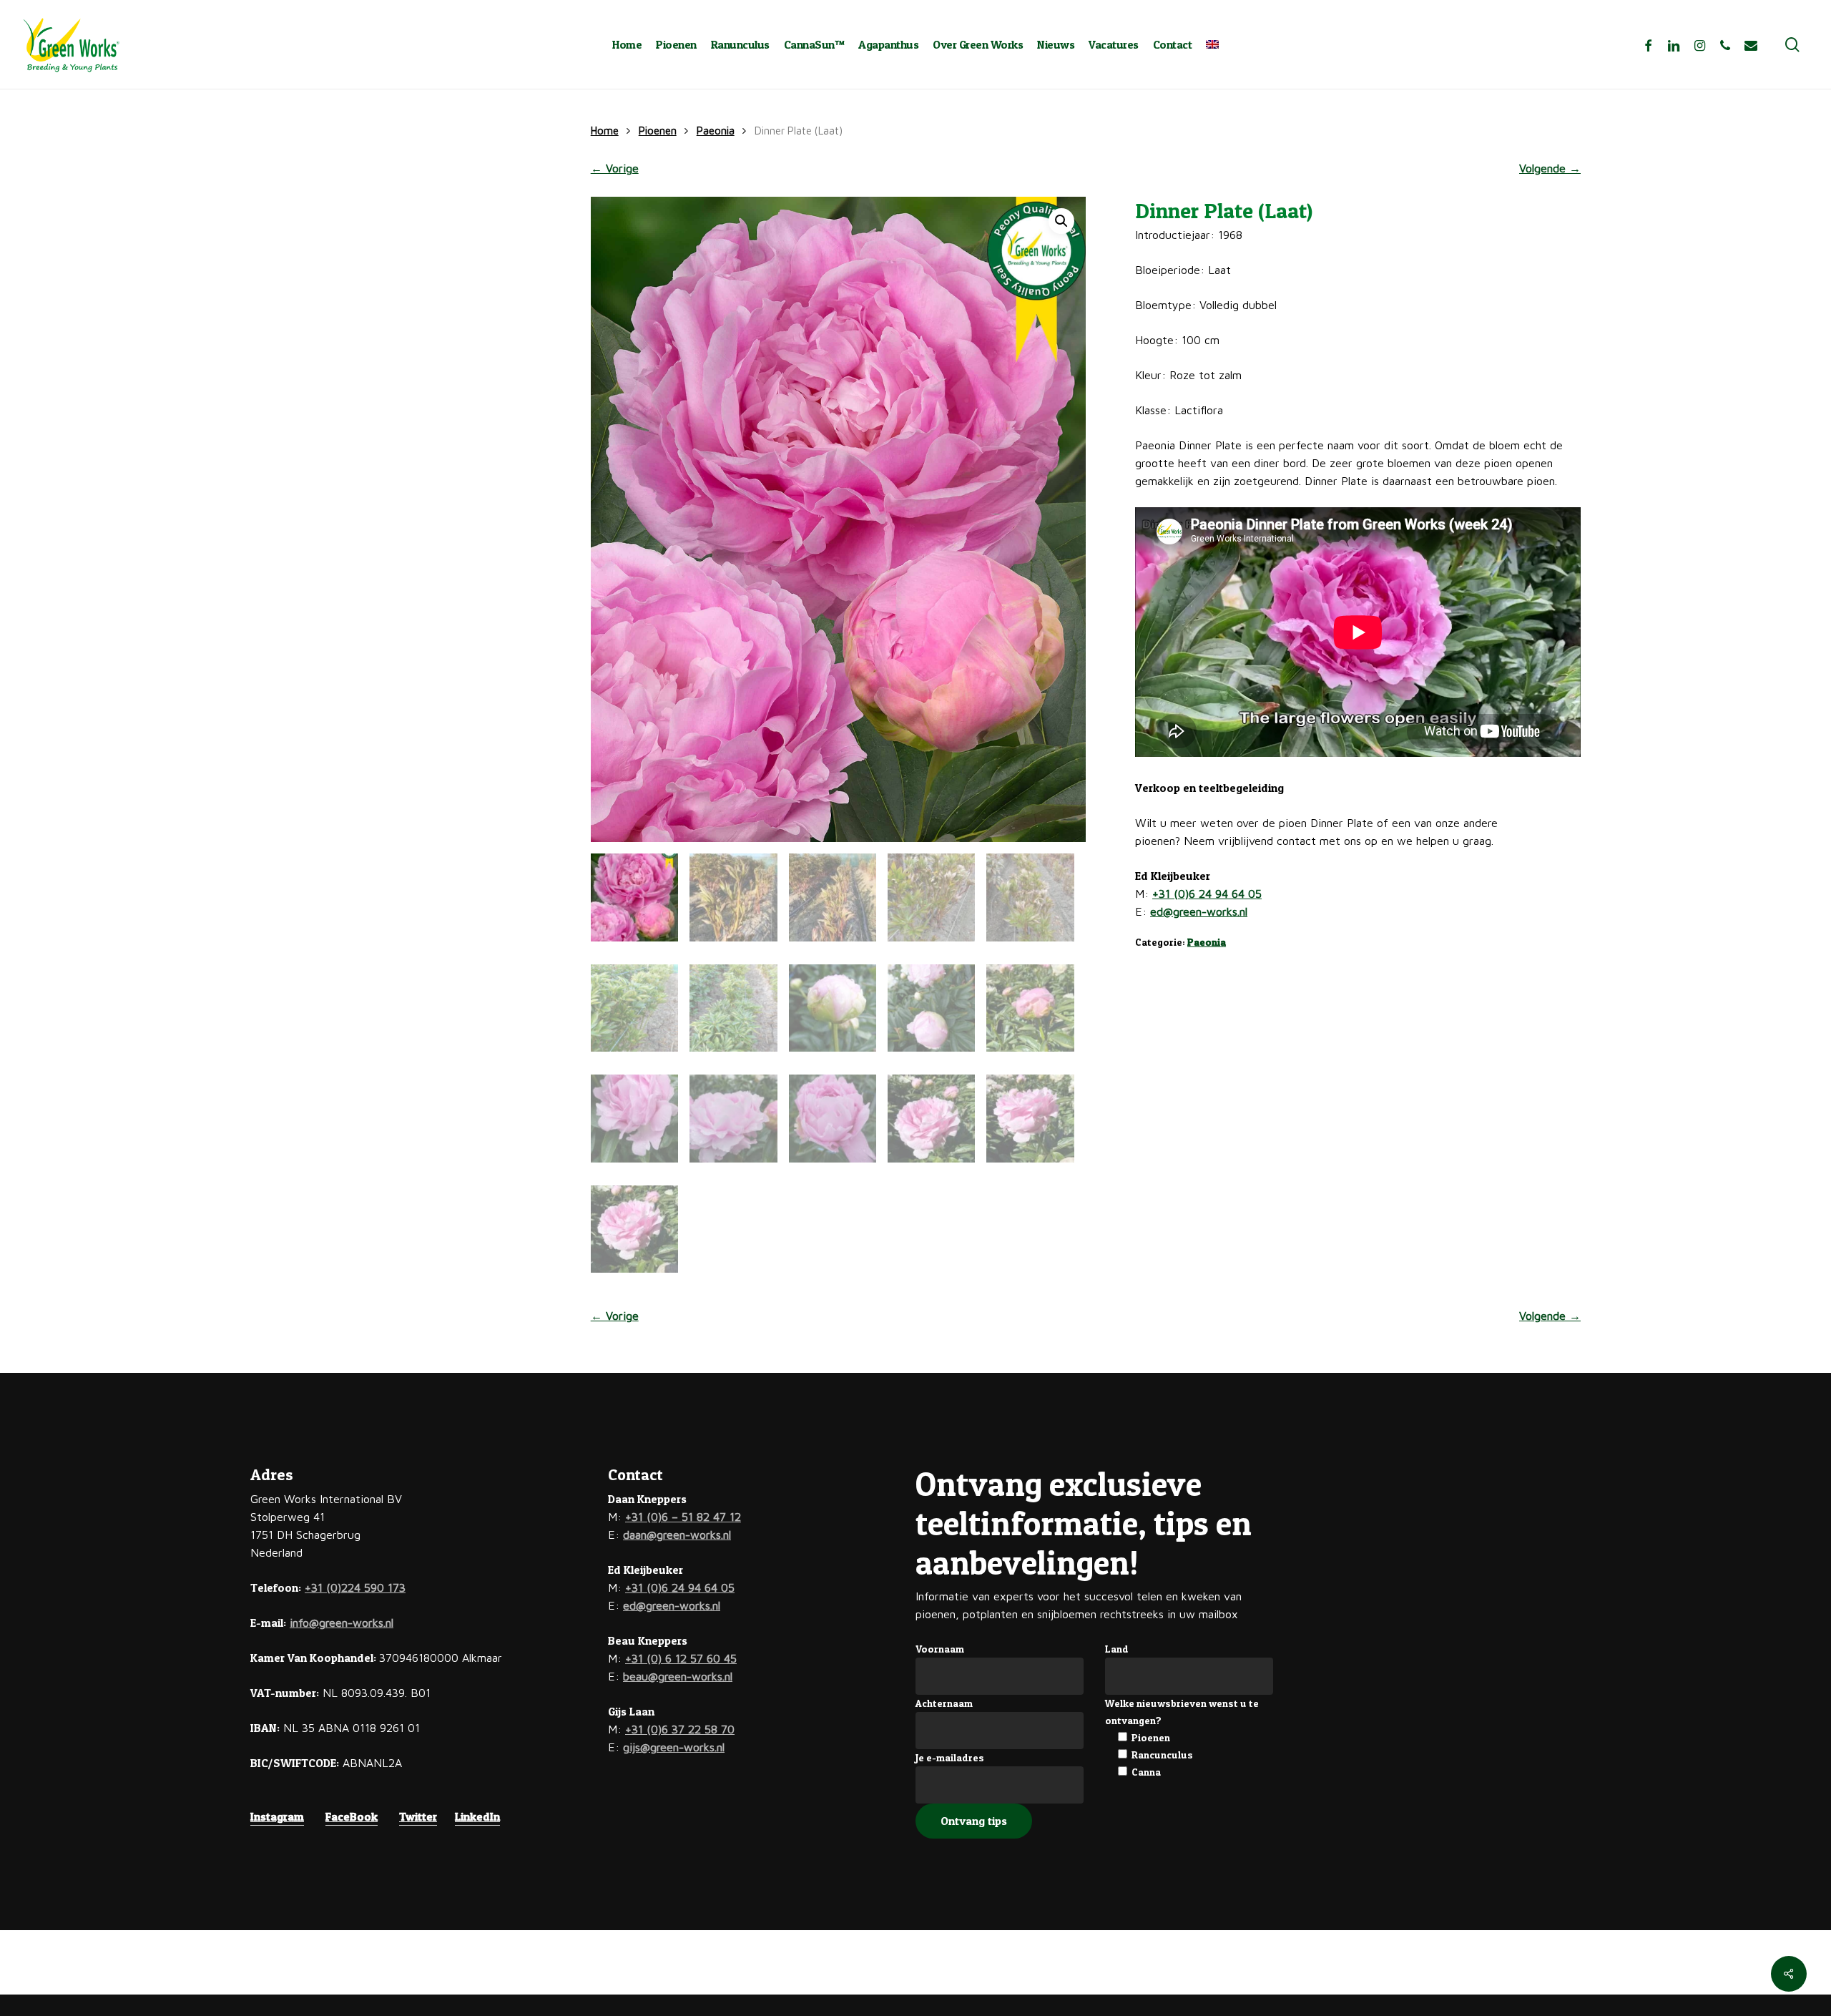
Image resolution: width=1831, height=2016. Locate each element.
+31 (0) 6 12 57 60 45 (681, 1658)
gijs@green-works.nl (674, 1747)
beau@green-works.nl (678, 1676)
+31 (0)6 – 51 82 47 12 (683, 1517)
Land (1117, 1649)
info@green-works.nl (342, 1623)
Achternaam (944, 1703)
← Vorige (615, 168)
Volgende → (1550, 168)
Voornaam (940, 1649)
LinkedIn (477, 1816)
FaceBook (352, 1816)
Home (605, 131)
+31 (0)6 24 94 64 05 (1207, 894)
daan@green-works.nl (677, 1535)
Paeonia (716, 131)
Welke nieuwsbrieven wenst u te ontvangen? (1182, 1712)
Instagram (277, 1816)
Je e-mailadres (950, 1757)
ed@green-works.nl (1199, 911)
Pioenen (658, 131)
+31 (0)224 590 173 (355, 1587)
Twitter (418, 1816)
